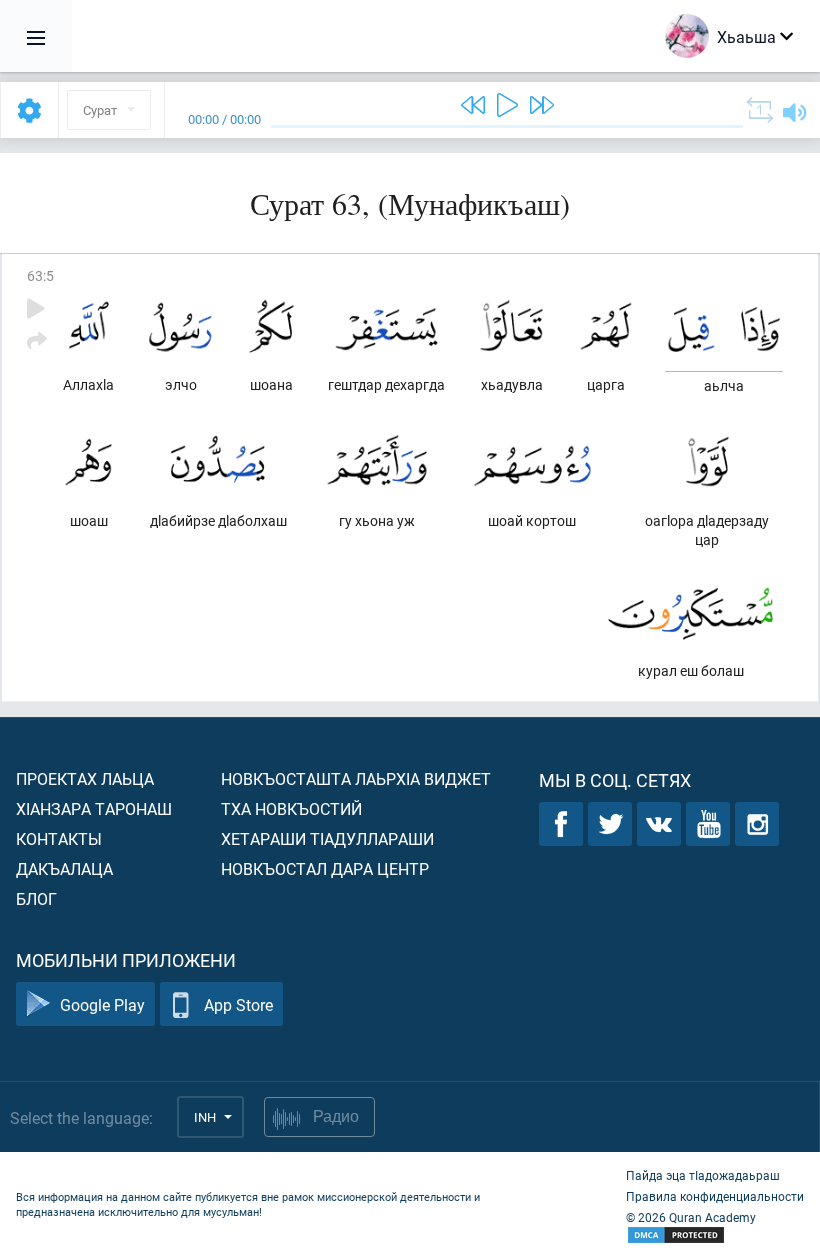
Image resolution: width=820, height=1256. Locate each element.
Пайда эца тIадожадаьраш (703, 1175)
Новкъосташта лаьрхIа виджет (356, 778)
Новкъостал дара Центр (325, 868)
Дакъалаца (64, 868)
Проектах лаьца (85, 778)
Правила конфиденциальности (715, 1196)
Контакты (59, 838)
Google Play (102, 1004)
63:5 (40, 275)
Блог (36, 898)
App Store (238, 1004)
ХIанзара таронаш (94, 808)
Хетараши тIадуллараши (327, 838)
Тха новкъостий (291, 808)
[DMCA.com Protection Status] (715, 1235)
